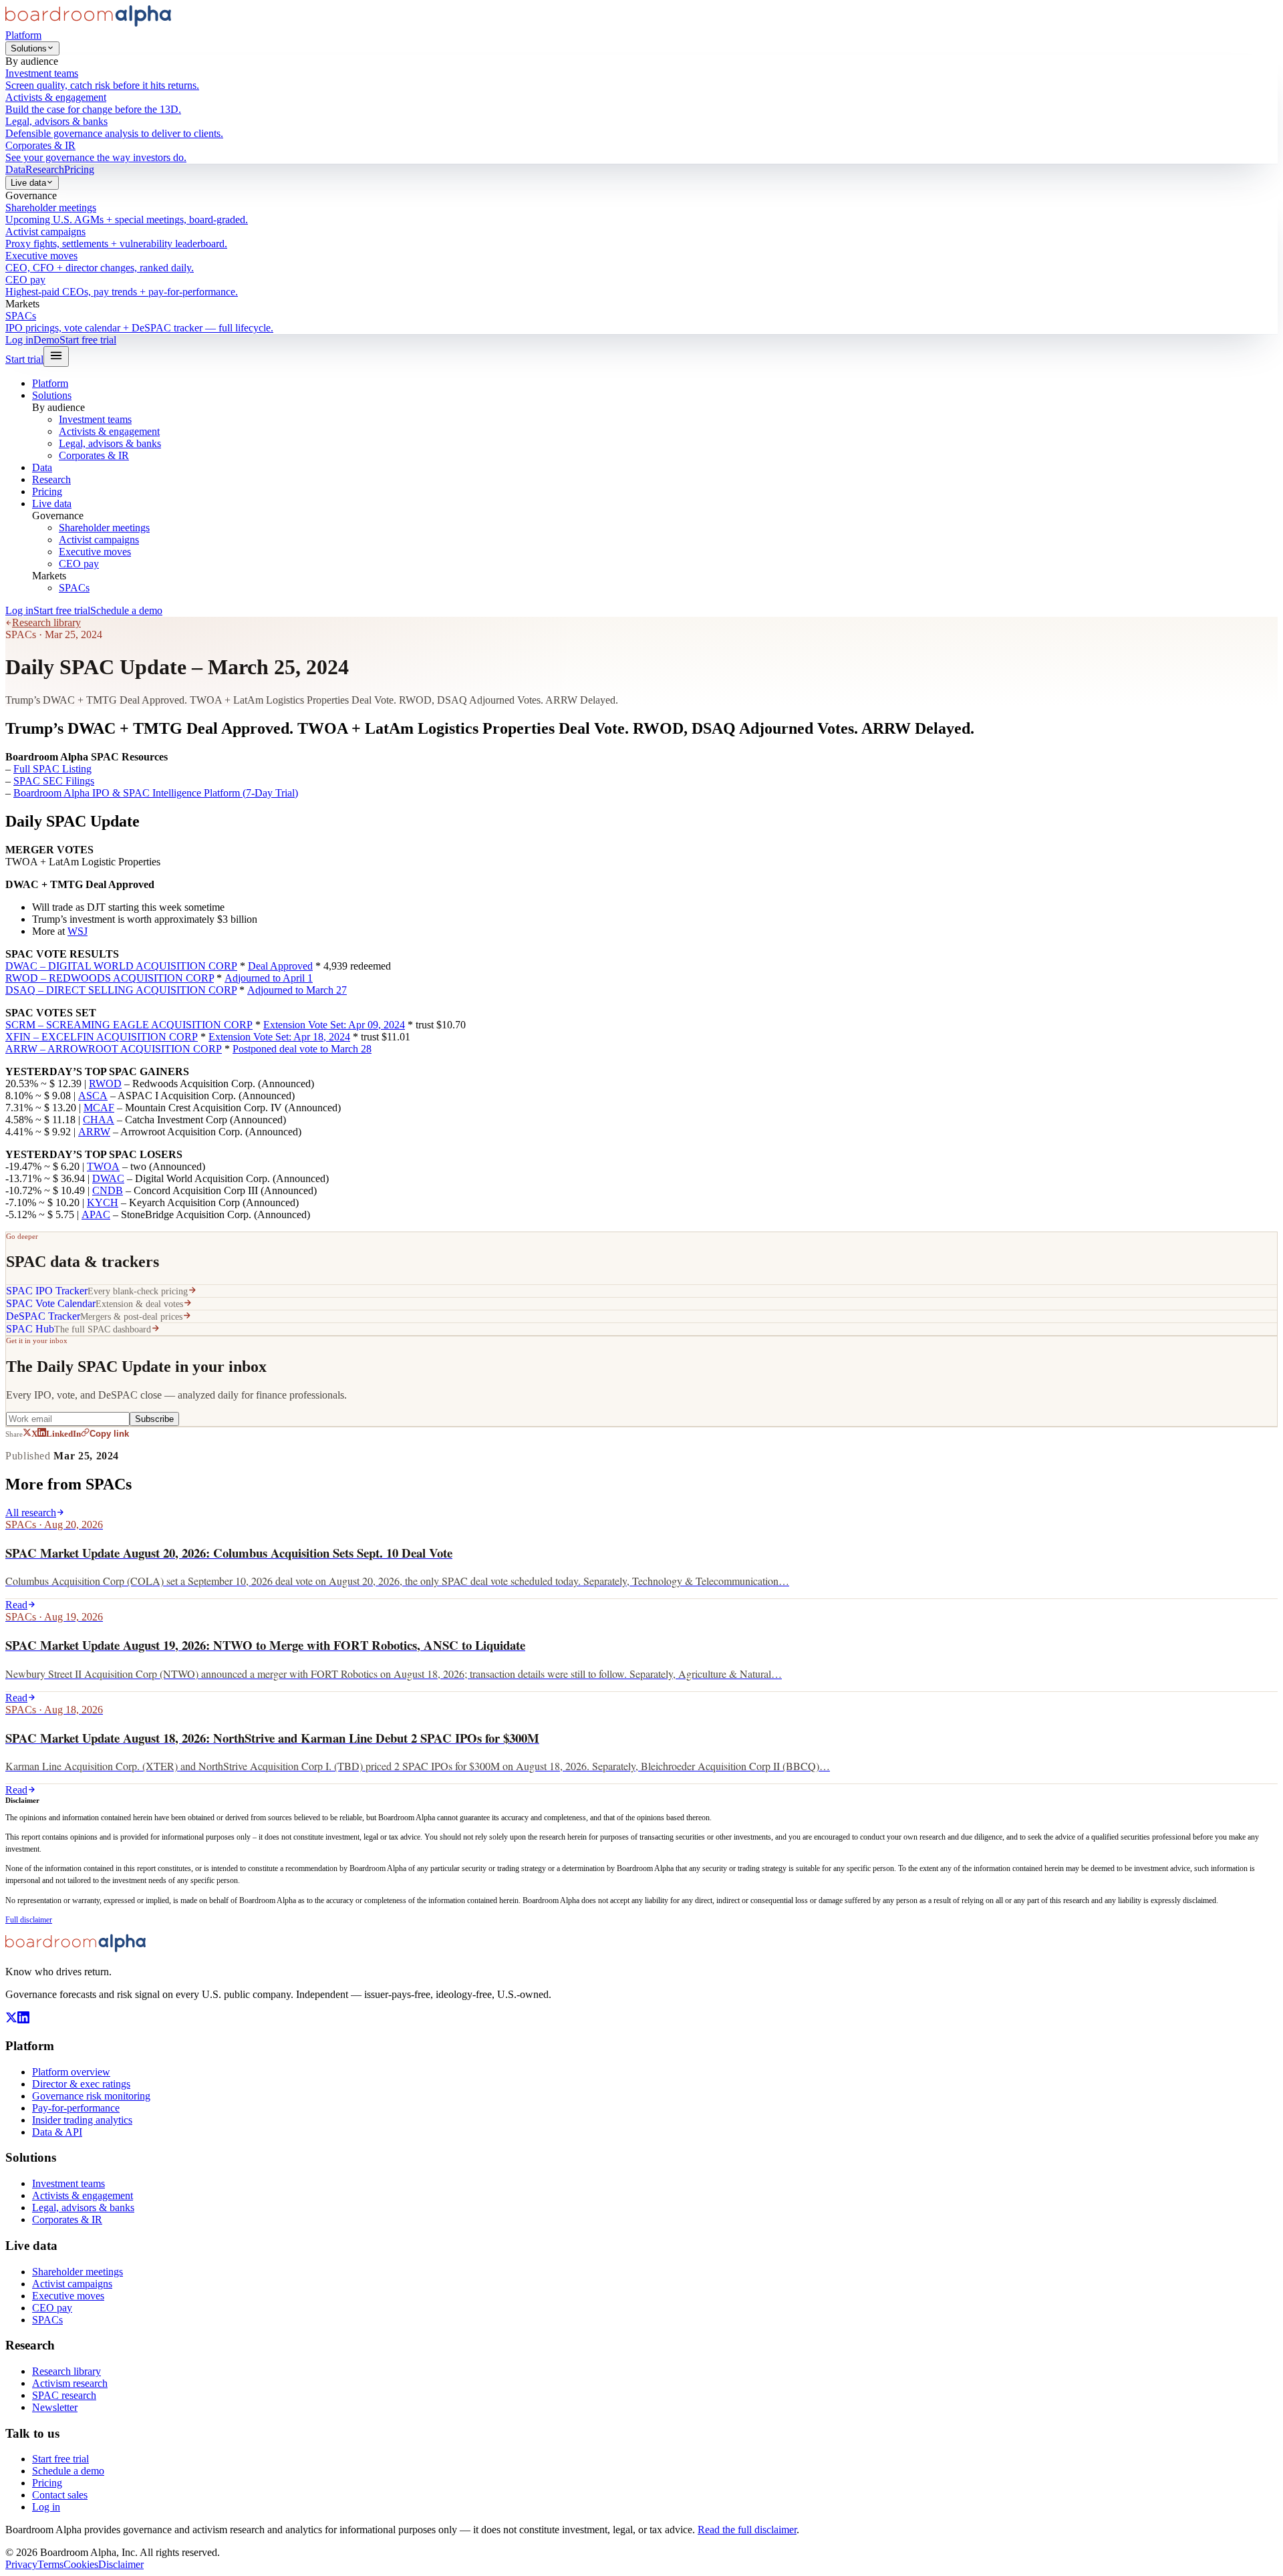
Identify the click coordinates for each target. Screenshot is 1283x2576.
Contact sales (60, 2495)
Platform (23, 35)
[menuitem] (641, 80)
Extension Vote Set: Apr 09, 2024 (334, 1025)
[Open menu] (56, 356)
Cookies (81, 2564)
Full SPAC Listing (52, 769)
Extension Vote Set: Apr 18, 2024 (279, 1037)
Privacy (21, 2564)
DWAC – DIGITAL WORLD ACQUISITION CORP (121, 966)
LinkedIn (63, 1434)
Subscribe (154, 1419)
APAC (96, 1214)
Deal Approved (280, 966)
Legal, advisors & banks (110, 443)
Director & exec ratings (81, 2084)
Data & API (57, 2132)
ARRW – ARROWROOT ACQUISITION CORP (114, 1049)
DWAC (108, 1178)
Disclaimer (121, 2564)
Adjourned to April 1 (269, 978)
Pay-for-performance (76, 2108)
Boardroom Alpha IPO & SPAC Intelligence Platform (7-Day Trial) (156, 793)
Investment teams (95, 419)
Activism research (70, 2383)
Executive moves (95, 552)
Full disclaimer (29, 1920)
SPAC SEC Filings (54, 781)
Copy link (109, 1434)
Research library (46, 622)
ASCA (93, 1096)
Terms (50, 2564)
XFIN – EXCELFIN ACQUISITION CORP (102, 1037)
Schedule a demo (126, 610)
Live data (28, 183)
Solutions (29, 48)
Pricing (79, 169)
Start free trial (88, 340)
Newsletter (55, 2407)
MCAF (99, 1108)
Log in (19, 340)
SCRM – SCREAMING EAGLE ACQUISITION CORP (129, 1025)
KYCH (103, 1202)
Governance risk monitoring (91, 2096)
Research (45, 169)
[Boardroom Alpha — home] (88, 23)
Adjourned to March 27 (297, 990)
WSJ (78, 931)
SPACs (74, 588)
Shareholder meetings (104, 528)
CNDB (108, 1190)
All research (31, 1513)
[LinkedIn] (23, 2020)
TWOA (103, 1166)
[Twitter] (11, 2020)
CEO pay (79, 564)
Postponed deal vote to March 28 (302, 1049)
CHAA (99, 1120)
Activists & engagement (109, 431)
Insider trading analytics (82, 2120)
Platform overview (71, 2072)
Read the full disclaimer (747, 2530)
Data (15, 169)
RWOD (105, 1084)
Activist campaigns (99, 540)
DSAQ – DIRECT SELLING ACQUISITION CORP (121, 990)
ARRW (94, 1132)
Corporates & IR (94, 455)
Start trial (24, 359)
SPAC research (64, 2395)
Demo (46, 340)
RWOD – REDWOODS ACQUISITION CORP (110, 978)
